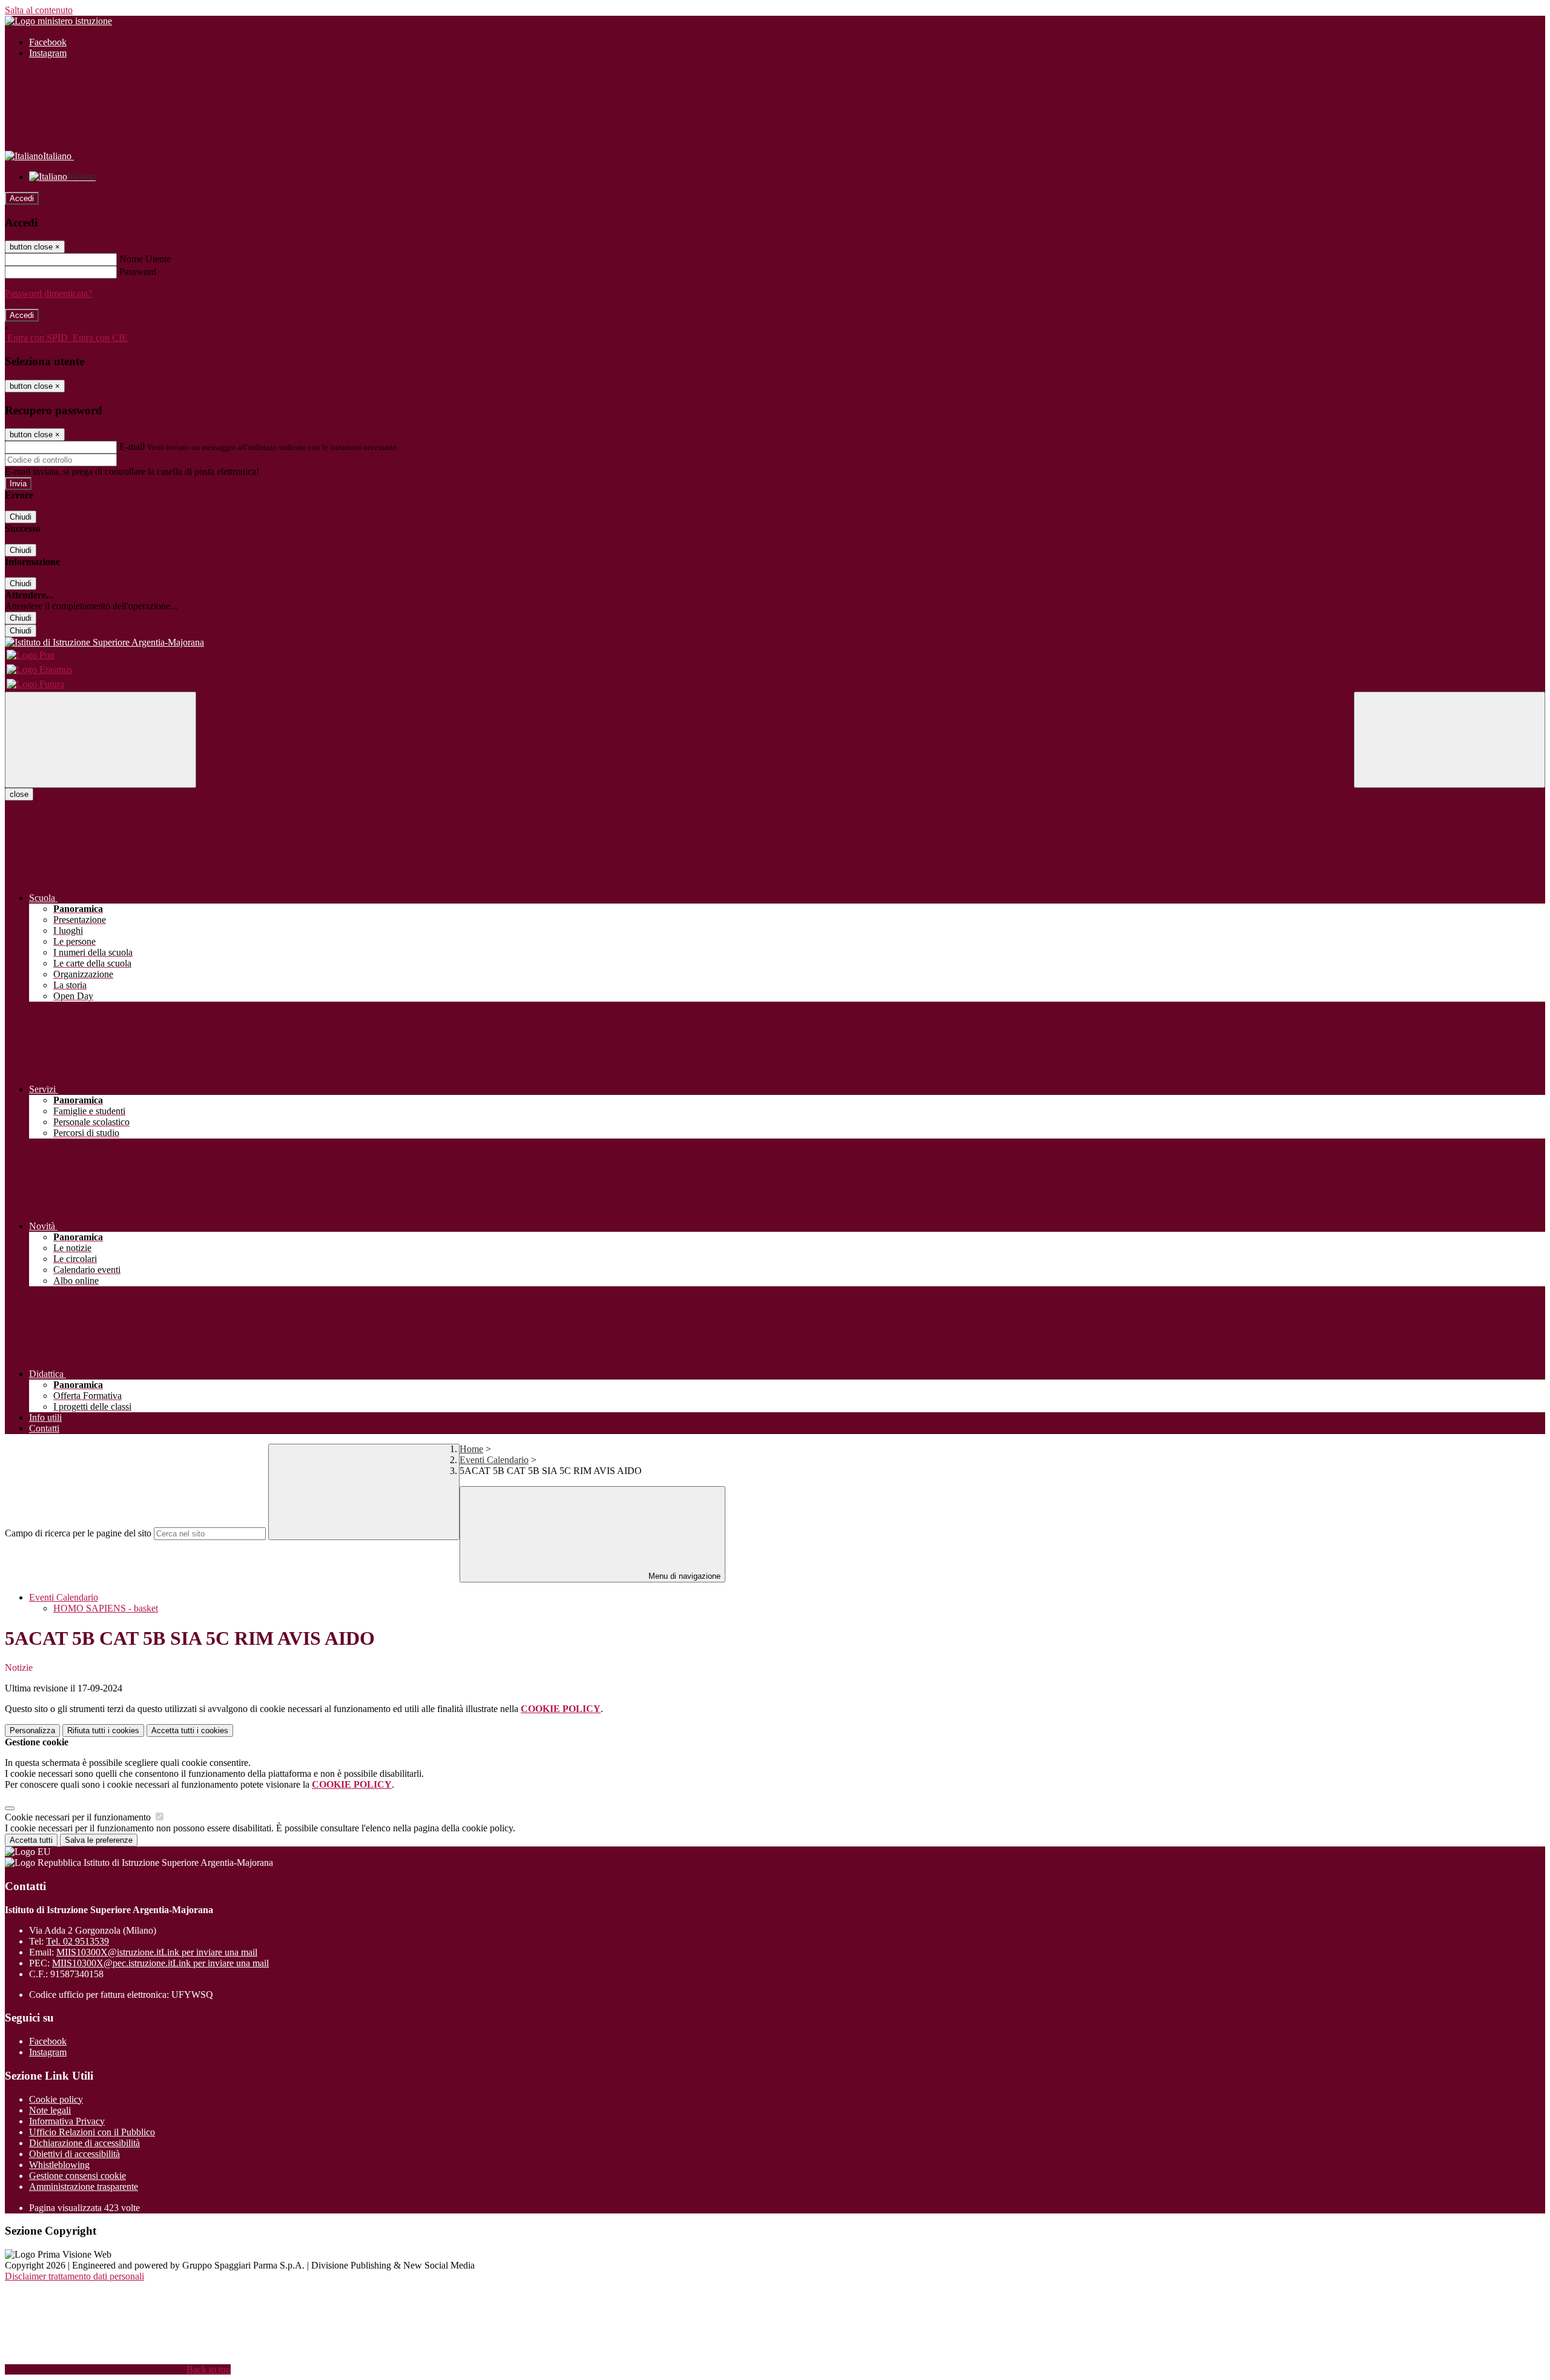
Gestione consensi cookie (77, 2176)
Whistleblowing (59, 2165)
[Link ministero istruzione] (58, 21)
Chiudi (21, 517)
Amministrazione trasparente (84, 2187)
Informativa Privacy (67, 2121)
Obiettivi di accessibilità (74, 2154)
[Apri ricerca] (1449, 740)
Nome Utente (145, 259)
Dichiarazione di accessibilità (84, 2143)
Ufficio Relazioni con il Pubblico (92, 2132)
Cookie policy (56, 2099)
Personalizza (32, 1730)
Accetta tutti (190, 1730)
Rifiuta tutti (103, 1730)
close (19, 794)
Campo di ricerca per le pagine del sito (78, 1533)
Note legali (50, 2110)
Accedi (22, 198)
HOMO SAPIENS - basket (106, 1608)
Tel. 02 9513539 (77, 1941)
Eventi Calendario (494, 1460)
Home (471, 1449)
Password (138, 272)
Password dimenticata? (48, 293)
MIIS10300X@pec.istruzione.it (160, 1963)
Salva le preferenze (99, 1840)
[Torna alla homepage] (775, 643)
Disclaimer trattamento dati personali (74, 2276)
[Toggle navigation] (101, 740)
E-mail (132, 447)
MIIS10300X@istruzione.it (157, 1952)
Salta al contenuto (39, 10)
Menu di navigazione (683, 1576)
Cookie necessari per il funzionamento (79, 1817)
